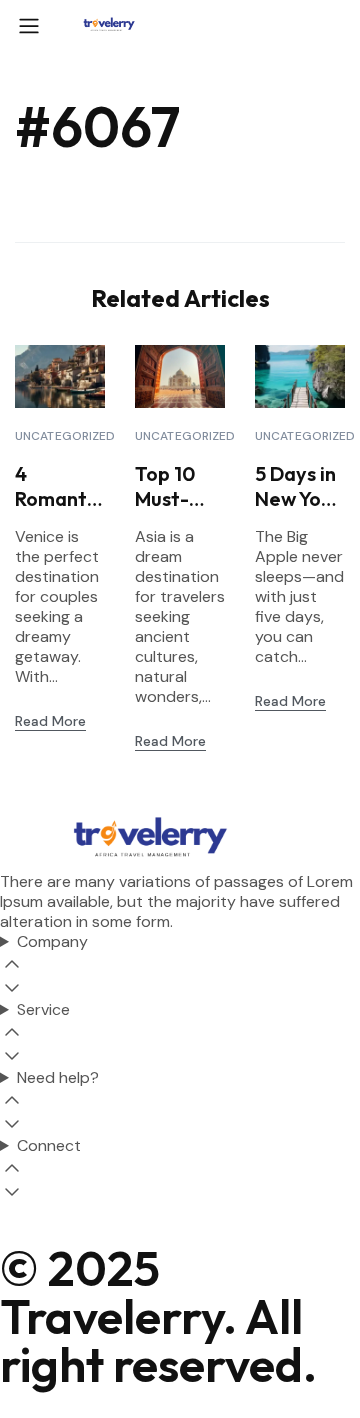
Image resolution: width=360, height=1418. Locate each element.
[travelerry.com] (109, 24)
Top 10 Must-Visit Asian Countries (176, 486)
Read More (50, 721)
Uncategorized (65, 436)
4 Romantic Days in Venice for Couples (58, 486)
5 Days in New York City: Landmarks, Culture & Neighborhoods (298, 486)
